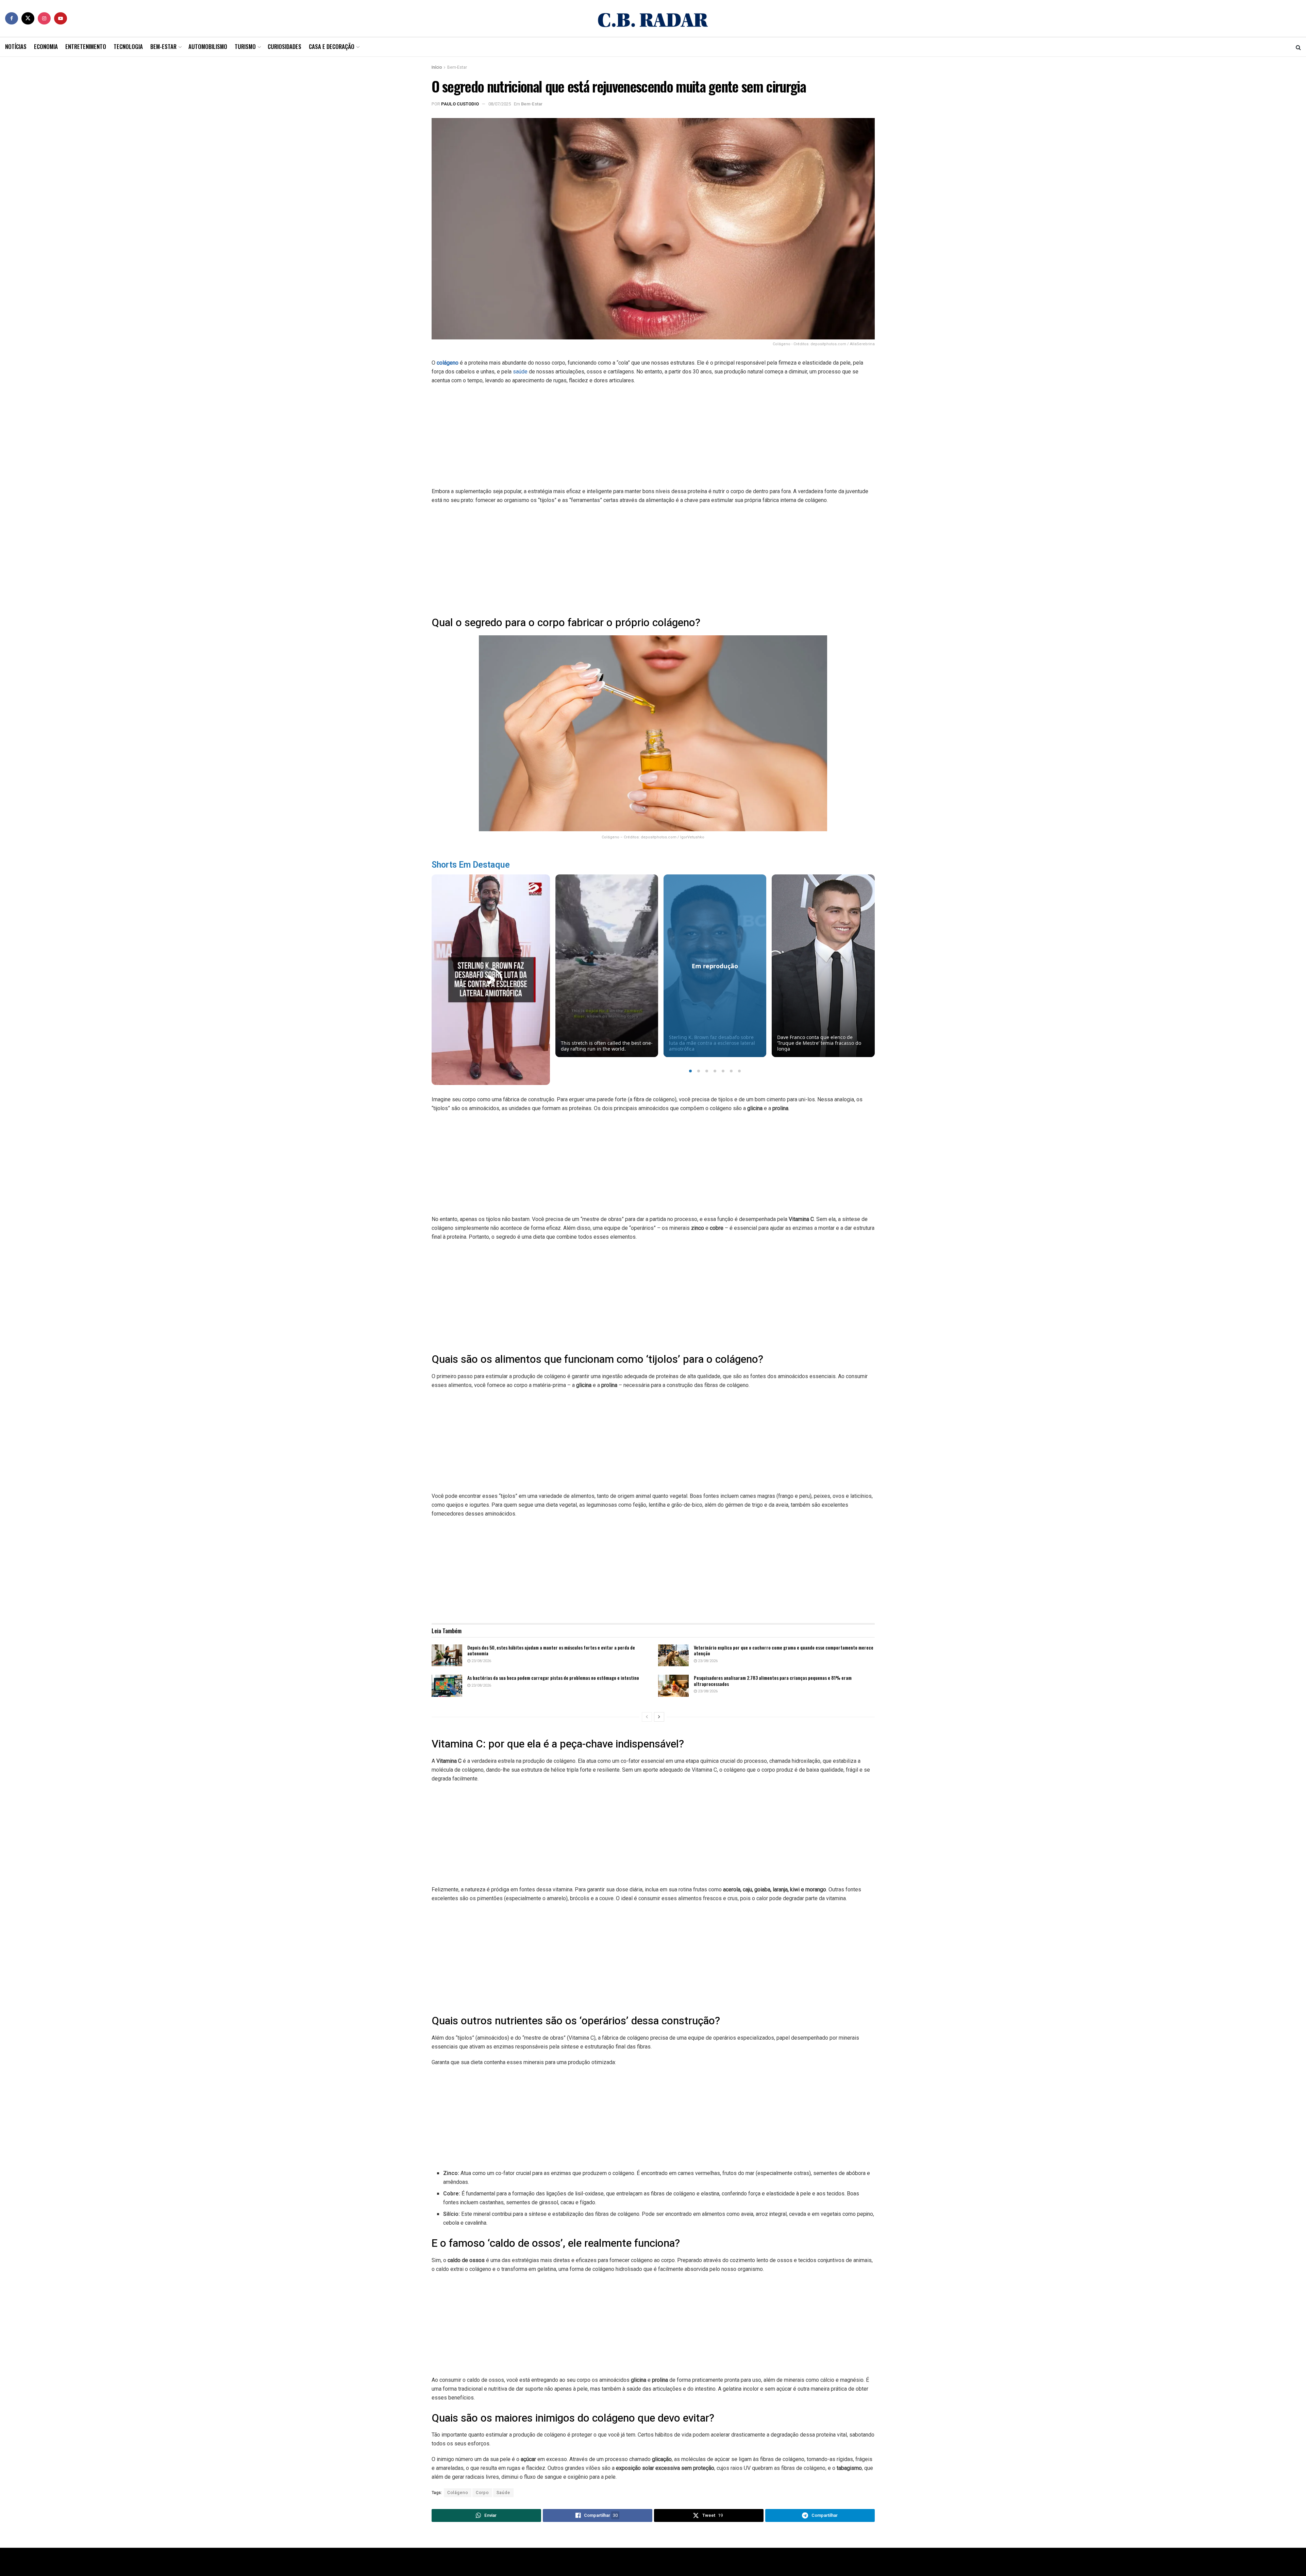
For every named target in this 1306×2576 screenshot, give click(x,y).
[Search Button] (1298, 47)
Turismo (245, 46)
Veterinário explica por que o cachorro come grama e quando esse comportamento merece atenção (784, 1650)
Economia (46, 46)
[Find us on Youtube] (61, 18)
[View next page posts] (659, 1717)
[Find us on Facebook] (12, 18)
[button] (690, 1071)
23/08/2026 (481, 1661)
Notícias (16, 46)
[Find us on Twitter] (28, 18)
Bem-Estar (163, 46)
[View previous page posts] (647, 1717)
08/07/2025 (500, 104)
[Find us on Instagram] (44, 18)
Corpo (482, 2493)
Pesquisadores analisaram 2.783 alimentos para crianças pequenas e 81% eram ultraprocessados (773, 1681)
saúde (520, 372)
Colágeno (458, 2493)
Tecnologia (128, 46)
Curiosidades (284, 46)
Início (437, 67)
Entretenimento (86, 46)
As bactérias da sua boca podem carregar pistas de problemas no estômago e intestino (553, 1678)
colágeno (448, 363)
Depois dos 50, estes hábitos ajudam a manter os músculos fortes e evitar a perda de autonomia (551, 1650)
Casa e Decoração (332, 46)
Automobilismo (208, 46)
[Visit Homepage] (653, 18)
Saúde (503, 2493)
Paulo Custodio (460, 104)
